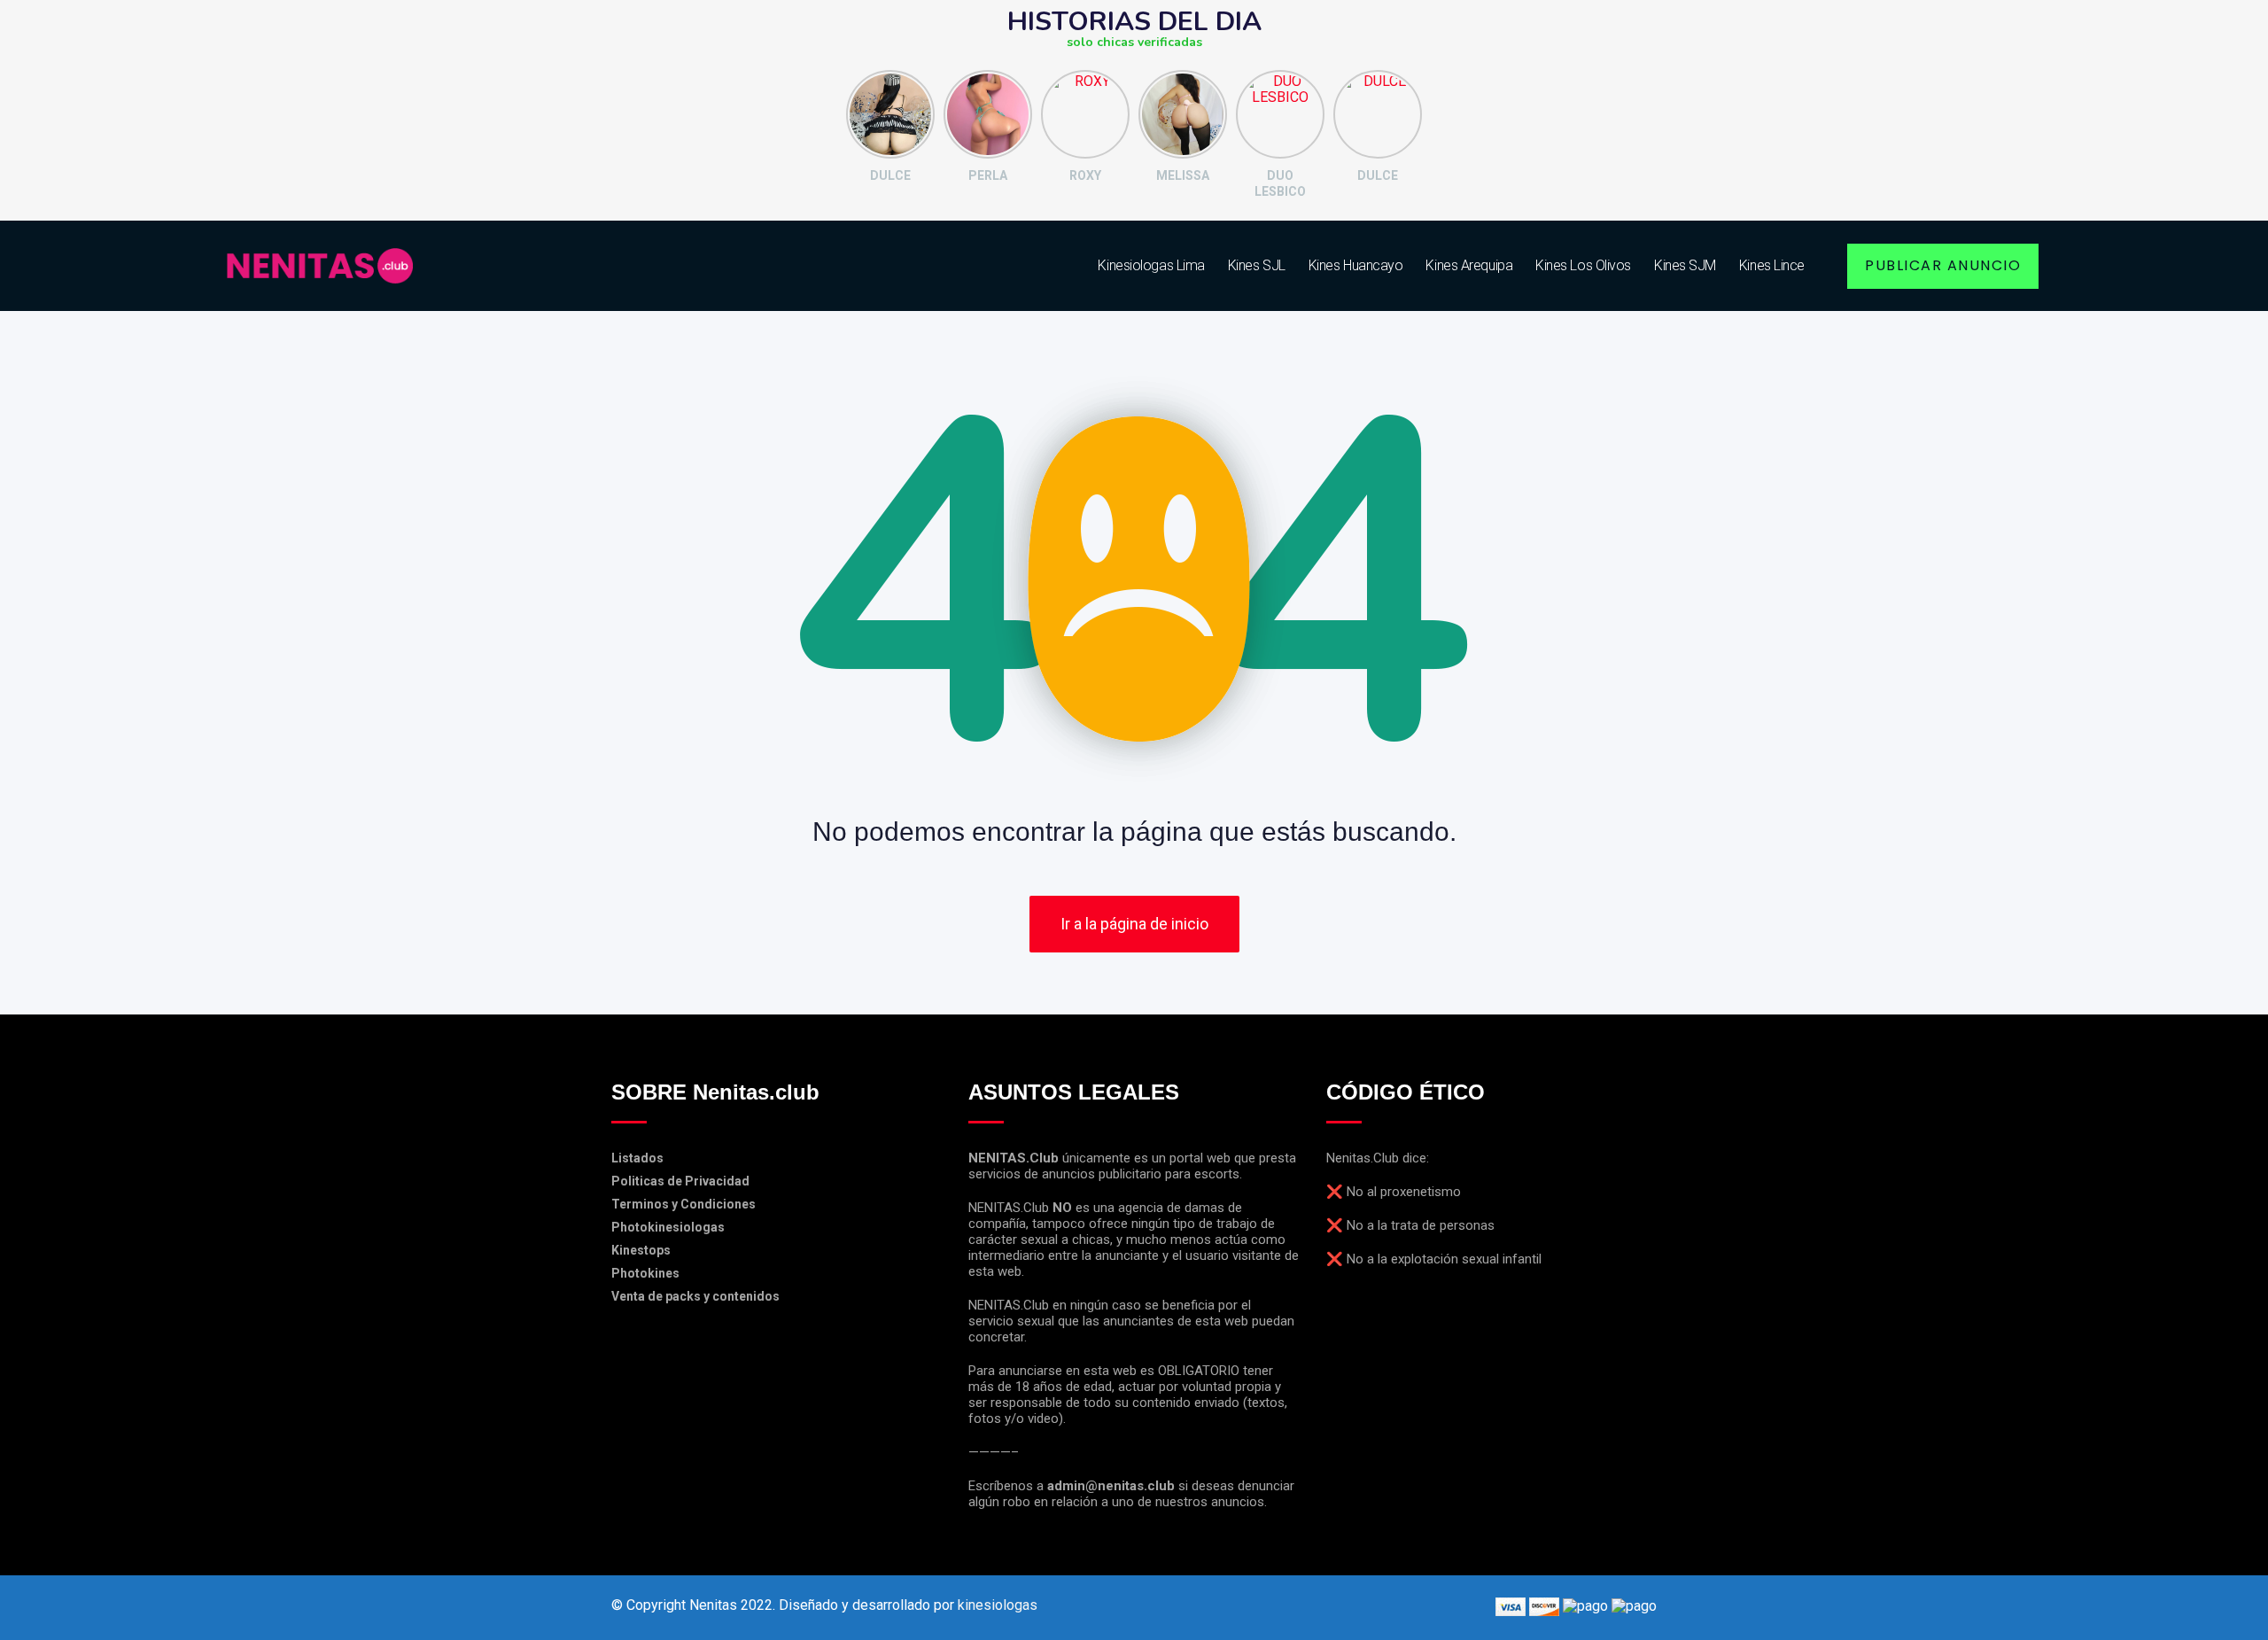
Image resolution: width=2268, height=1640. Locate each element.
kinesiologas (998, 1605)
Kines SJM (1685, 265)
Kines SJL (1257, 265)
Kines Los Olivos (1583, 265)
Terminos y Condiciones (684, 1204)
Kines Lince (1772, 265)
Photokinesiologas (668, 1227)
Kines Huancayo (1356, 265)
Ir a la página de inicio (1134, 924)
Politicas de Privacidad (680, 1181)
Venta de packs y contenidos (695, 1296)
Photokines (645, 1273)
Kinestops (641, 1250)
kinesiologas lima (1151, 265)
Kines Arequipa (1469, 265)
